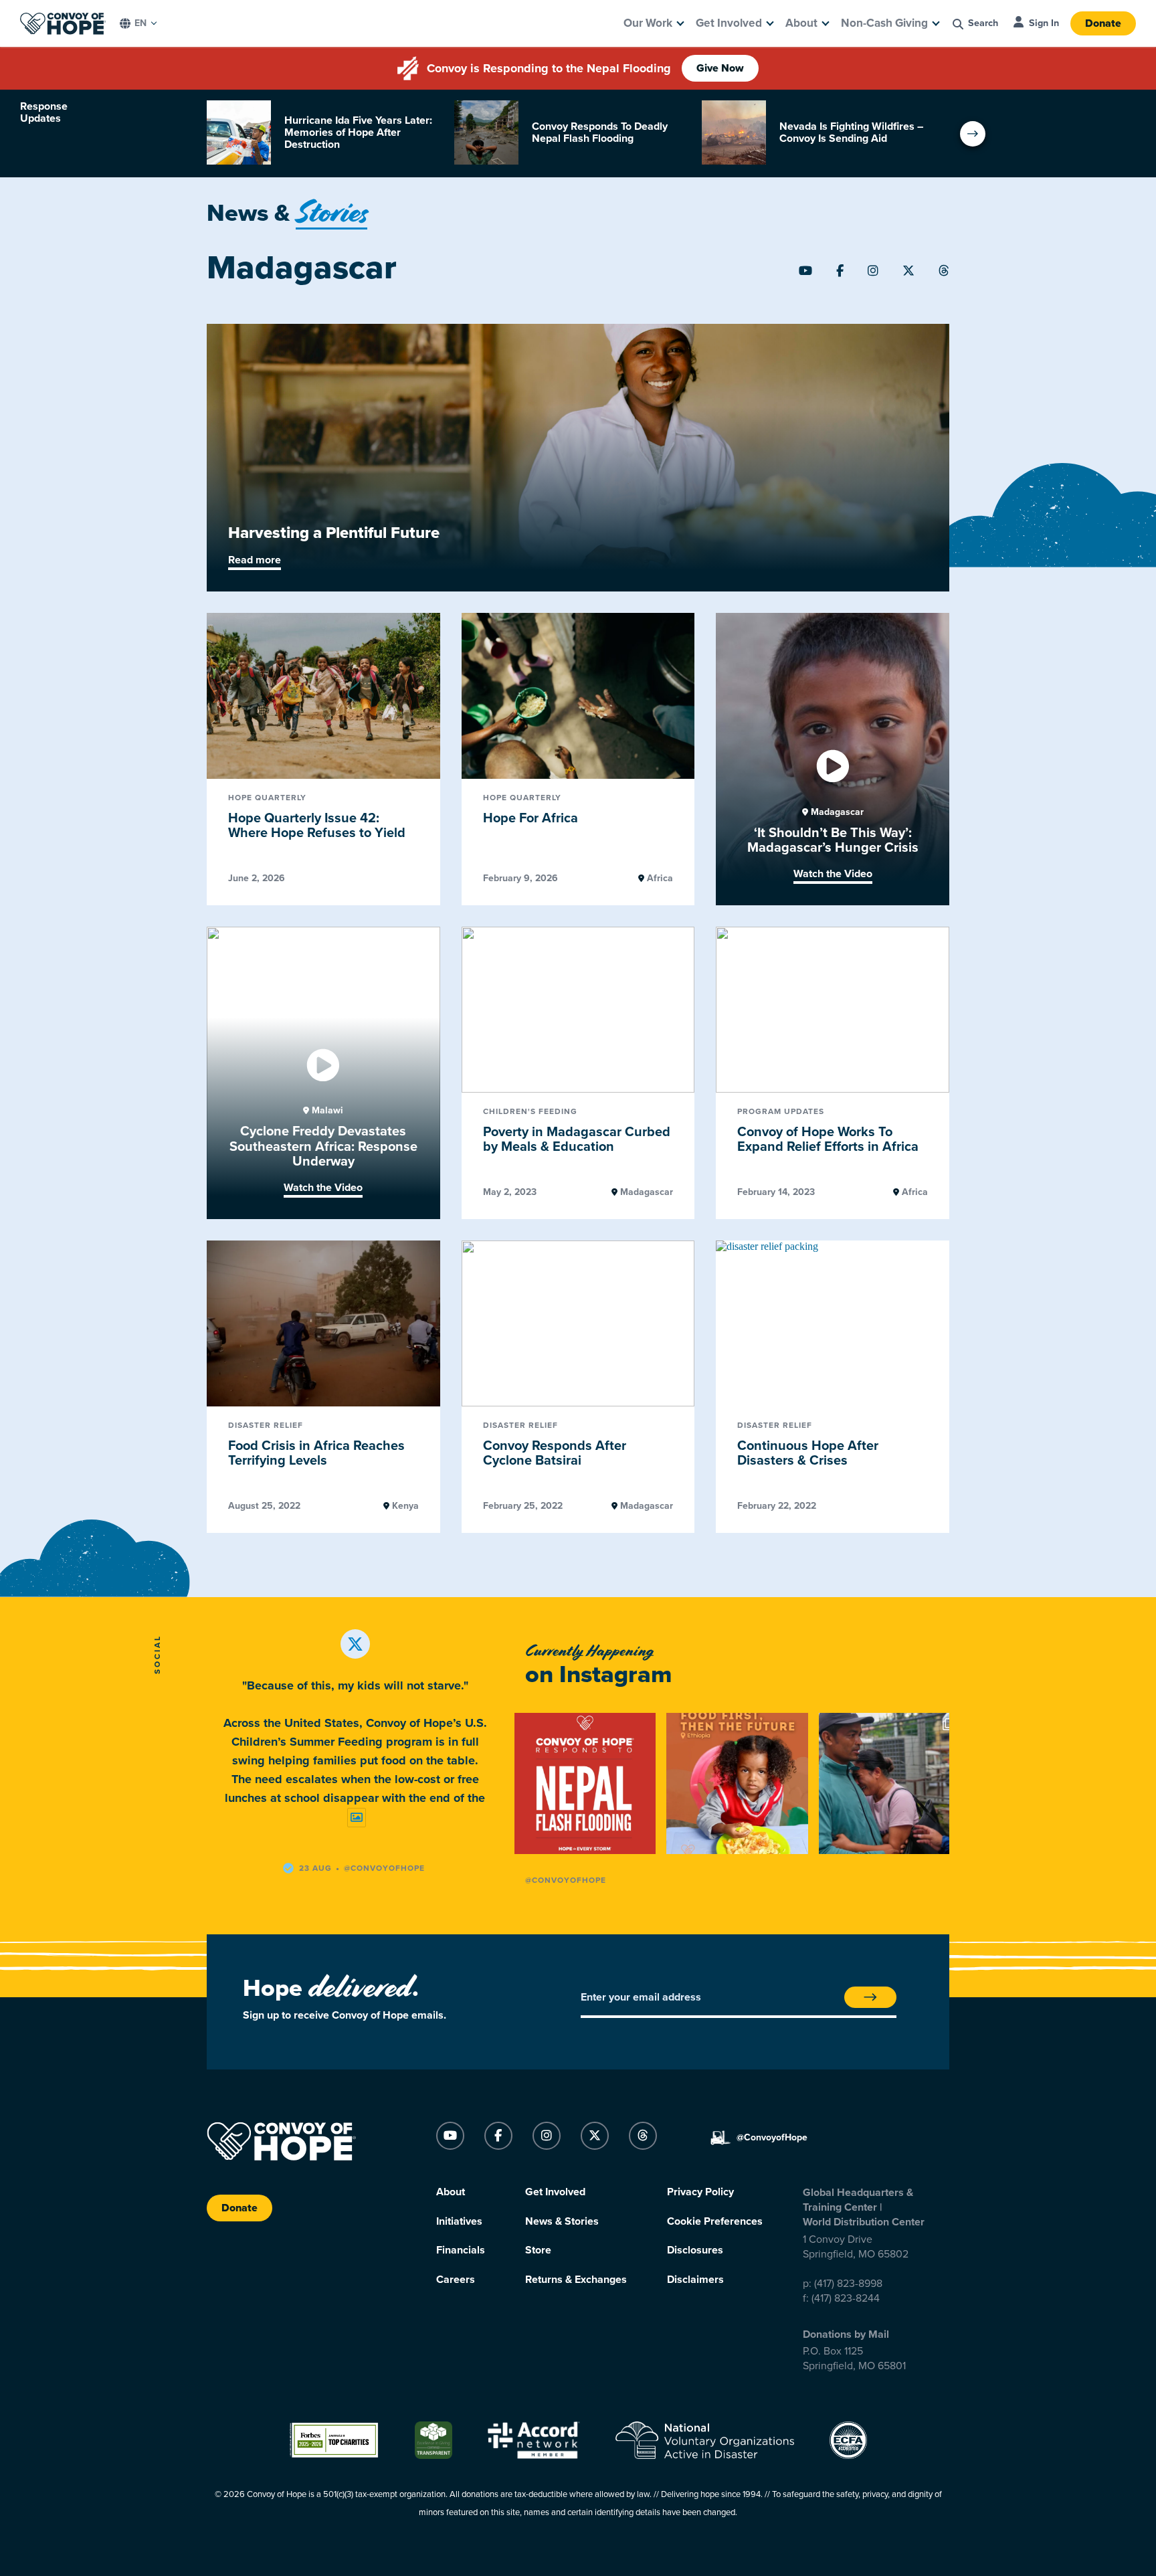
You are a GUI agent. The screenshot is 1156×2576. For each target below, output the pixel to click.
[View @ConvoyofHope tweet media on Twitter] (357, 1818)
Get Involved (729, 23)
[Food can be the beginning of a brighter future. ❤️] (737, 1783)
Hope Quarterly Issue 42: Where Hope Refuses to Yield (317, 826)
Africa (659, 879)
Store (538, 2250)
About (801, 23)
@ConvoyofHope (566, 1880)
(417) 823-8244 (846, 2298)
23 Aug (315, 1868)
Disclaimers (695, 2280)
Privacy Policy (700, 2192)
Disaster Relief (266, 1425)
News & (287, 213)
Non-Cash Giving (884, 23)
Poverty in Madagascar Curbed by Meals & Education (577, 1140)
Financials (461, 2250)
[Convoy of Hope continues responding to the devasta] (889, 1783)
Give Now (720, 68)
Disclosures (695, 2250)
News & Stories (562, 2221)
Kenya (404, 1506)
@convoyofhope (384, 1868)
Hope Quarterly (267, 798)
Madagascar (836, 812)
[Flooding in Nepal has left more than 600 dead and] (585, 1783)
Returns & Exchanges (576, 2280)
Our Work (648, 23)
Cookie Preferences (715, 2221)
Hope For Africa (531, 818)
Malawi (326, 1111)
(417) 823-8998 (848, 2284)
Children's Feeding (530, 1112)
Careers (456, 2280)
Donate (1103, 23)
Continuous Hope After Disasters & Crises (808, 1454)
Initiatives (459, 2221)
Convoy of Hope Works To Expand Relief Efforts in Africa (828, 1140)
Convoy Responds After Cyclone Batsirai (555, 1454)
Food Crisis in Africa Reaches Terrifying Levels (316, 1454)
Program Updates (781, 1112)
